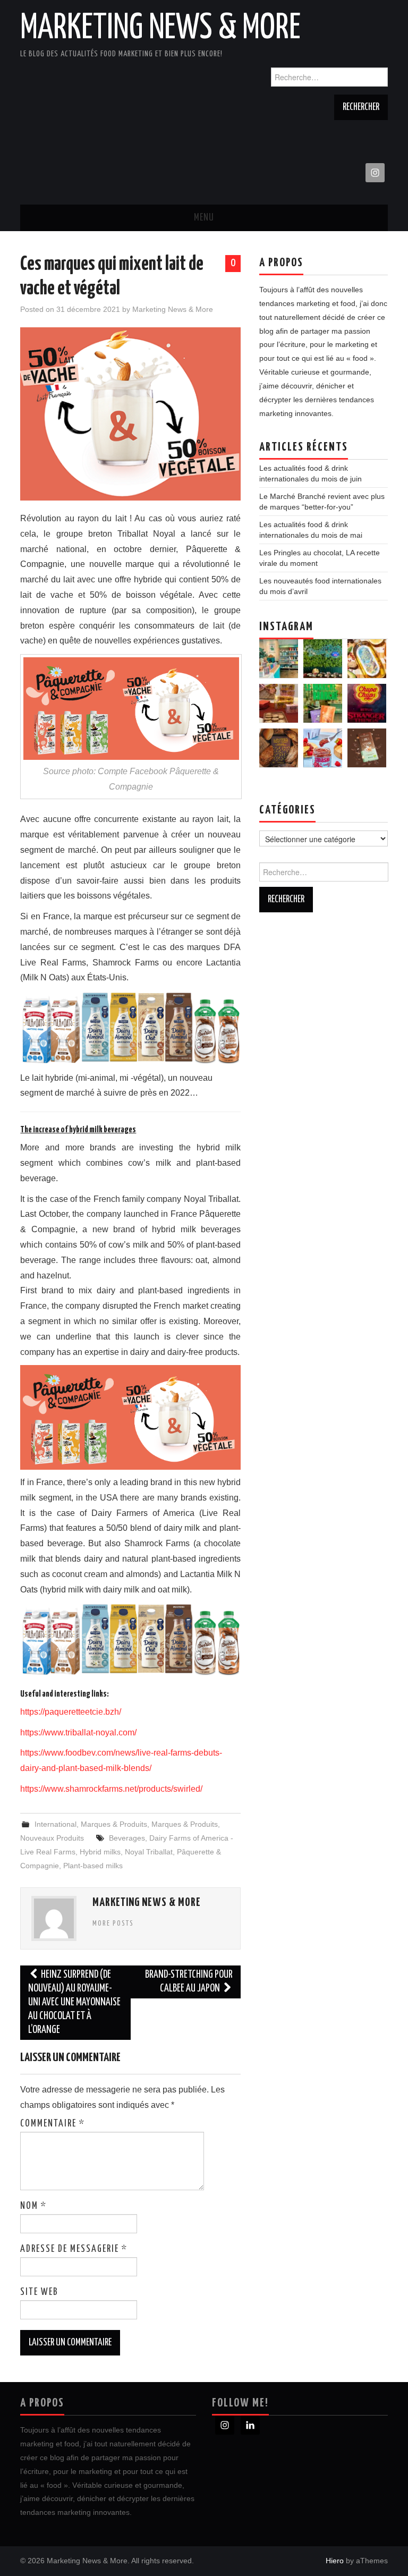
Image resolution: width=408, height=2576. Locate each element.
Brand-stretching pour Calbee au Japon (189, 1982)
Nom (33, 2206)
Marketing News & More (160, 29)
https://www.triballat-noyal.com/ (78, 1732)
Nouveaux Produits (52, 1838)
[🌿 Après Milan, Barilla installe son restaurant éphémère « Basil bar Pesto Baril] (323, 659)
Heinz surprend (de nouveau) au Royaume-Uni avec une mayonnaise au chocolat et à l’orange (74, 2002)
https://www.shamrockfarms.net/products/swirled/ (111, 1789)
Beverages (127, 1838)
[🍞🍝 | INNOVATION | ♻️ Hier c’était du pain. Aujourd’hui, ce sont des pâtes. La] (279, 748)
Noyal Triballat (149, 1852)
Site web (39, 2292)
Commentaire (53, 2124)
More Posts (113, 1923)
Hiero (335, 2561)
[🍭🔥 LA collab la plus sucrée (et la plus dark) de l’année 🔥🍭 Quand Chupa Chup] (367, 703)
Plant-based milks (93, 1866)
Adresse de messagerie (74, 2249)
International (56, 1824)
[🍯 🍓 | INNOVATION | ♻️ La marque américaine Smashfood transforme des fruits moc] (323, 748)
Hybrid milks (100, 1852)
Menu (204, 218)
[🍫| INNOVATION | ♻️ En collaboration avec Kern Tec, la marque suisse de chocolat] (367, 748)
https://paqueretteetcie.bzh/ (71, 1712)
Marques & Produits (114, 1824)
